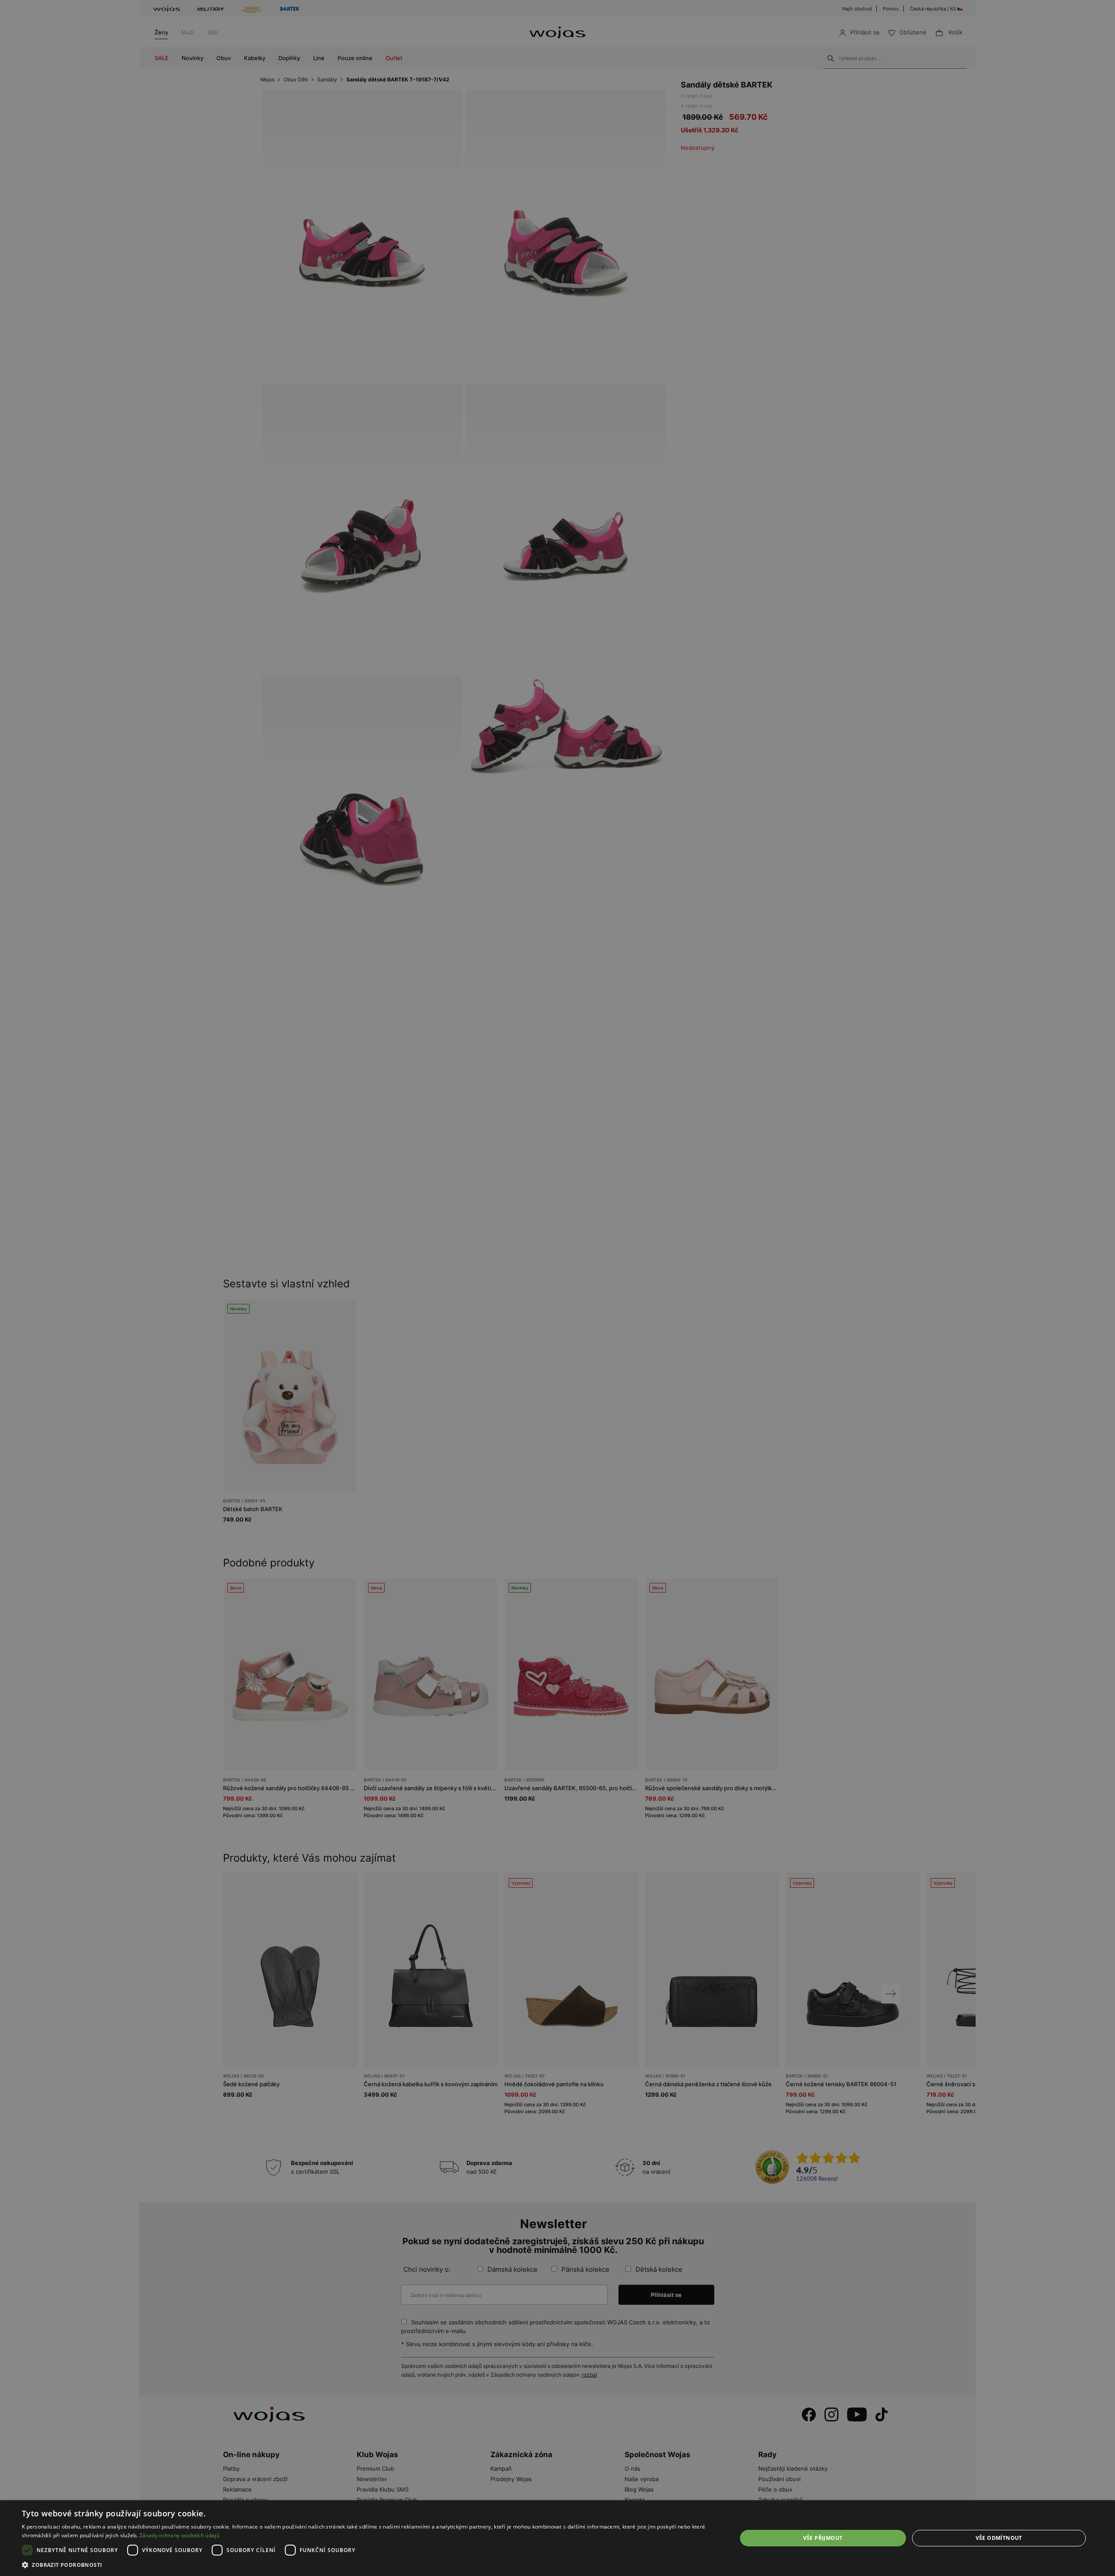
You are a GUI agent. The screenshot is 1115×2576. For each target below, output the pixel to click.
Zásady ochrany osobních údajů (179, 2535)
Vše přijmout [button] (823, 2538)
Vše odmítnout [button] (999, 2538)
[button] (369, 2565)
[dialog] (557, 1288)
